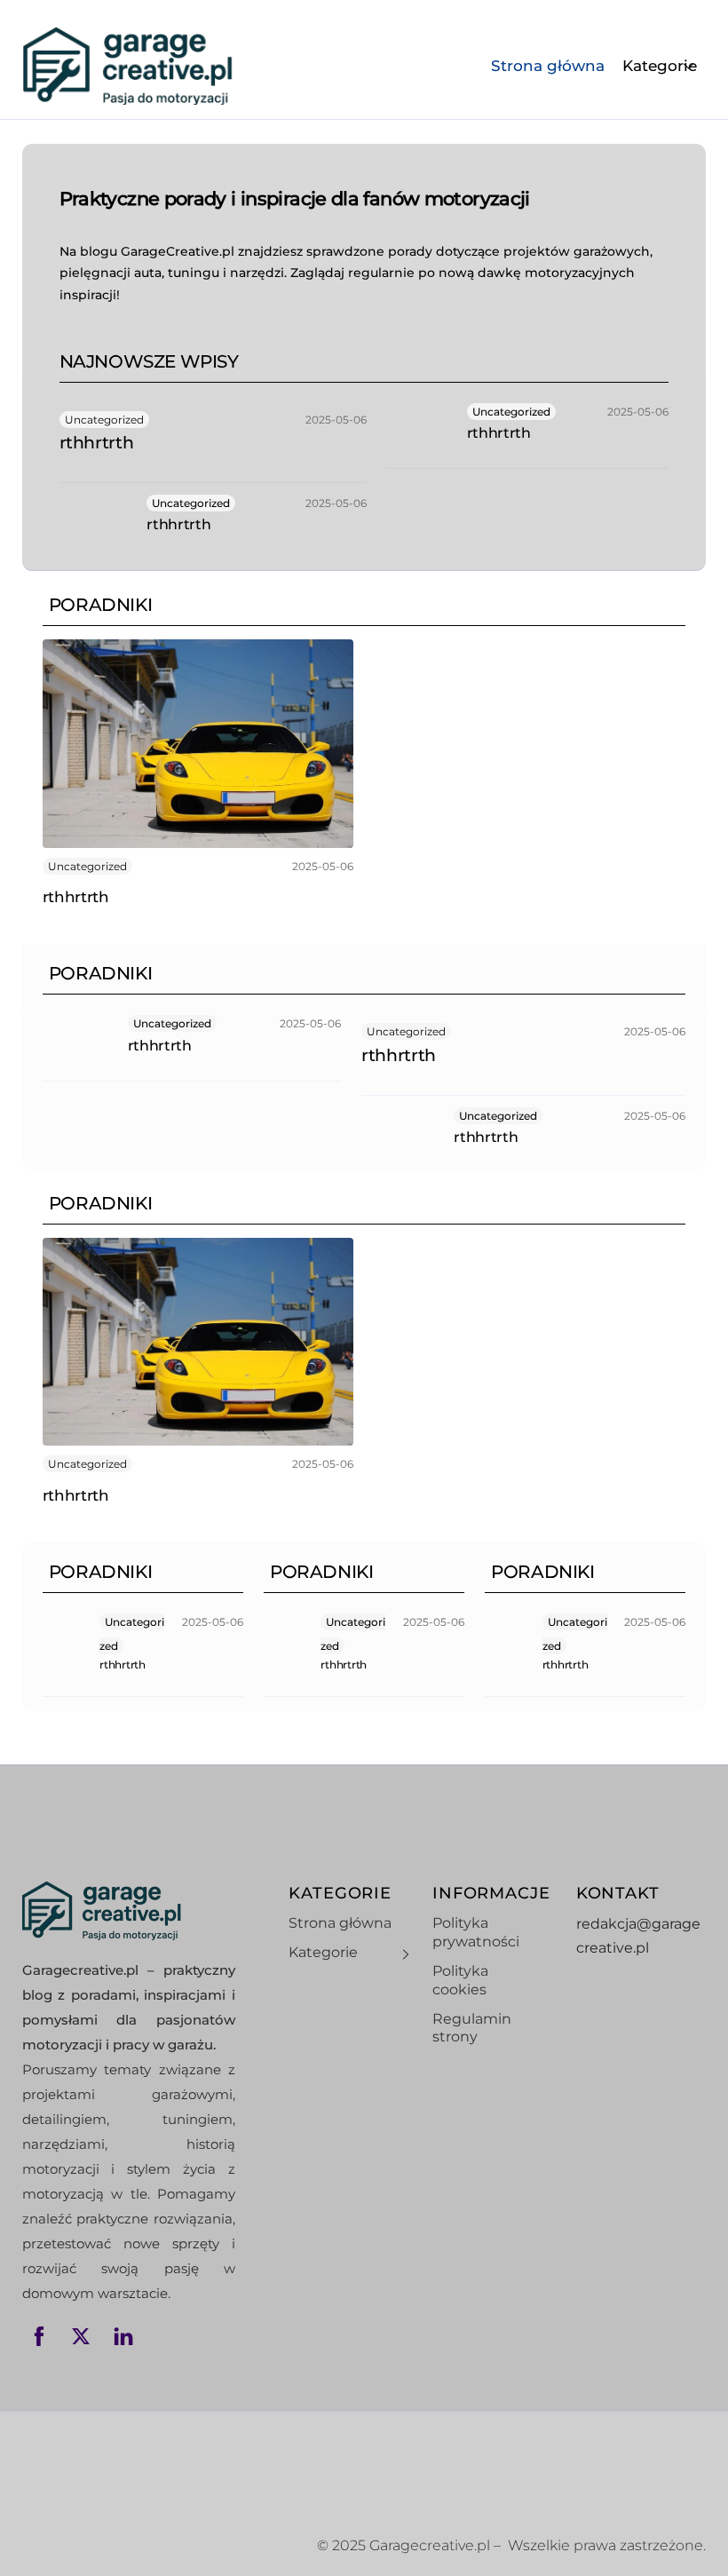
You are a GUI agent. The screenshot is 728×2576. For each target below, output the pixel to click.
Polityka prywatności (476, 1932)
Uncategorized (104, 420)
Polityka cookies (460, 1980)
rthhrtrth (97, 443)
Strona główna (548, 66)
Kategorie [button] (660, 66)
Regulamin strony (472, 2028)
